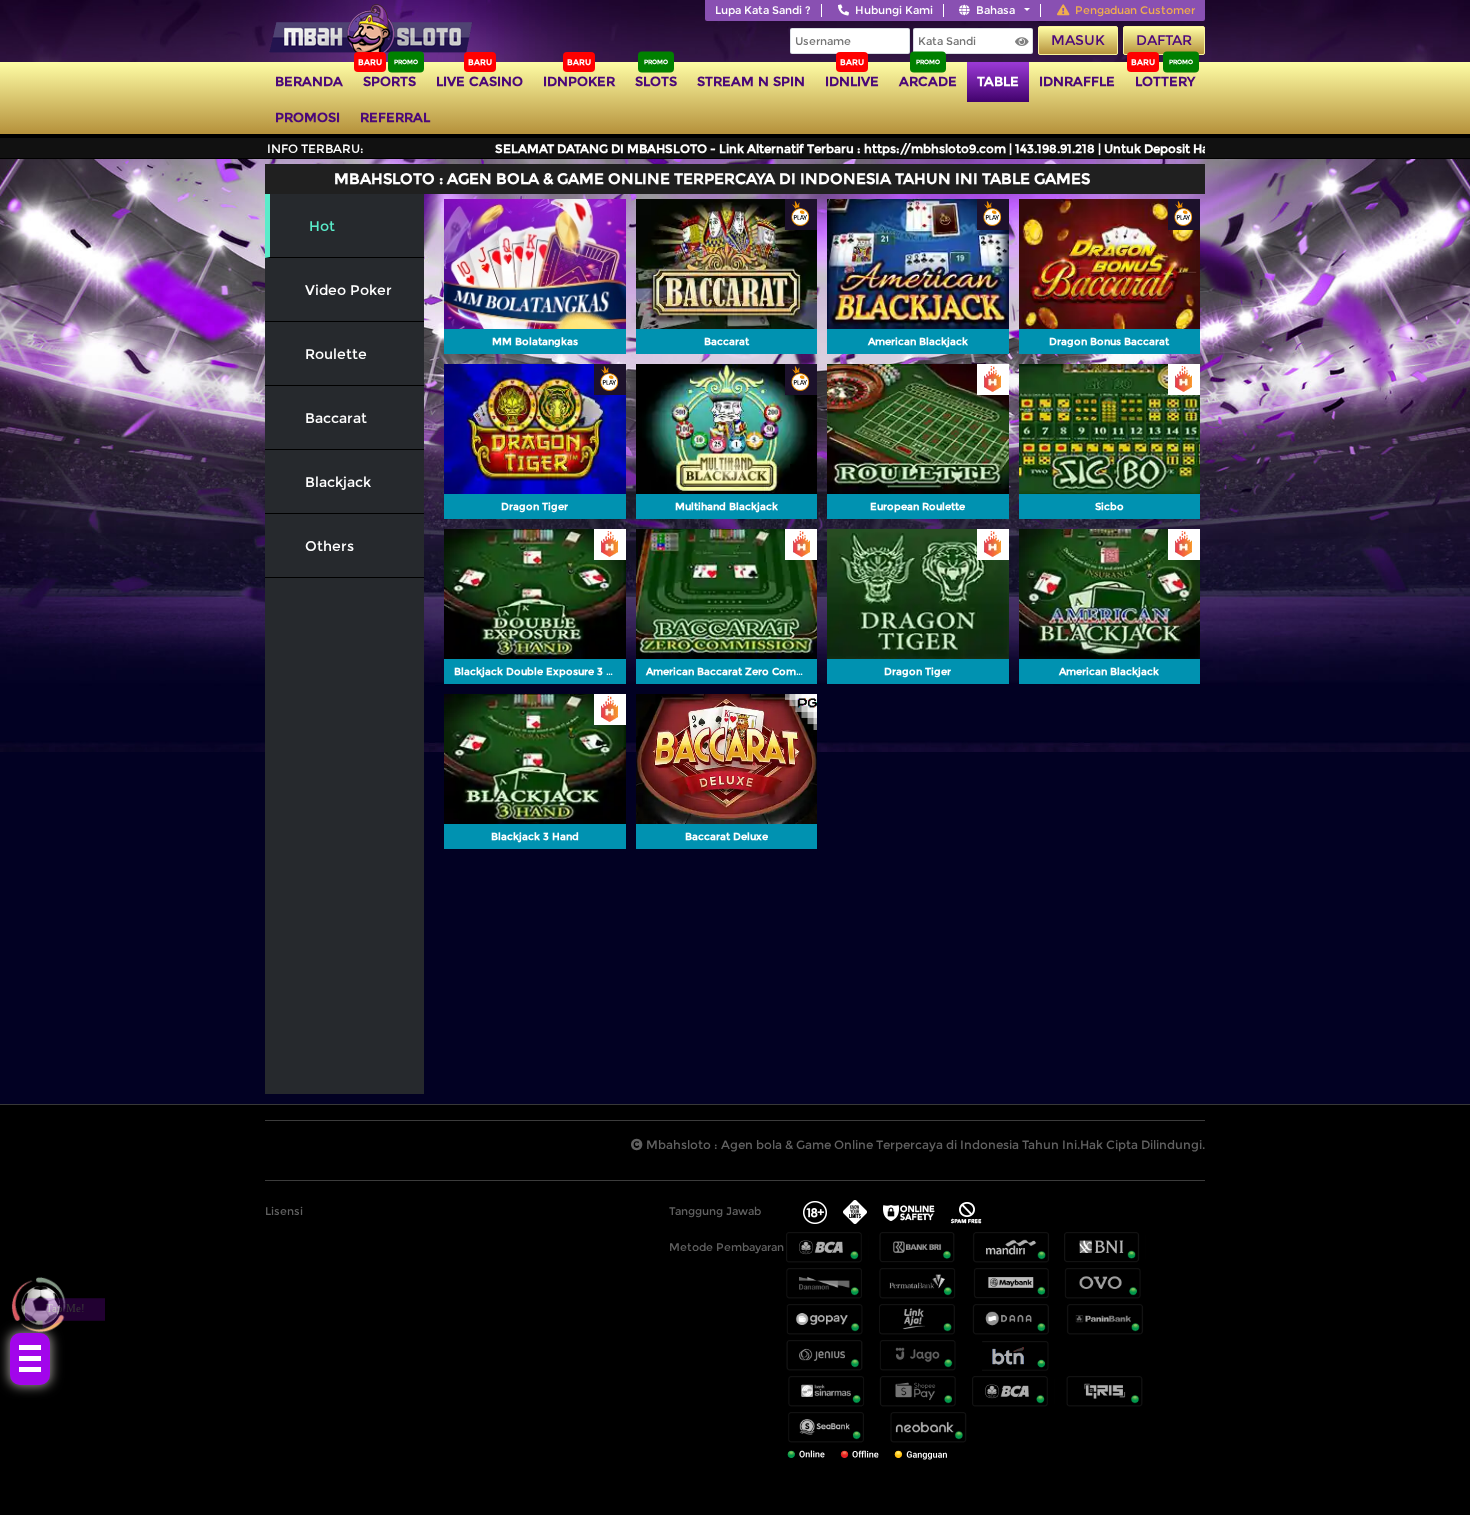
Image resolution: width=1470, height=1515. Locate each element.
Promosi (307, 117)
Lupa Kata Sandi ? (763, 10)
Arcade (928, 81)
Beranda (309, 81)
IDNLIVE (852, 81)
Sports (389, 81)
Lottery (1165, 81)
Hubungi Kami (894, 10)
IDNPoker (579, 81)
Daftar (1164, 40)
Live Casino (479, 81)
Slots (656, 81)
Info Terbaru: (315, 148)
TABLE (998, 81)
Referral (395, 117)
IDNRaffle (1077, 81)
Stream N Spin (751, 81)
